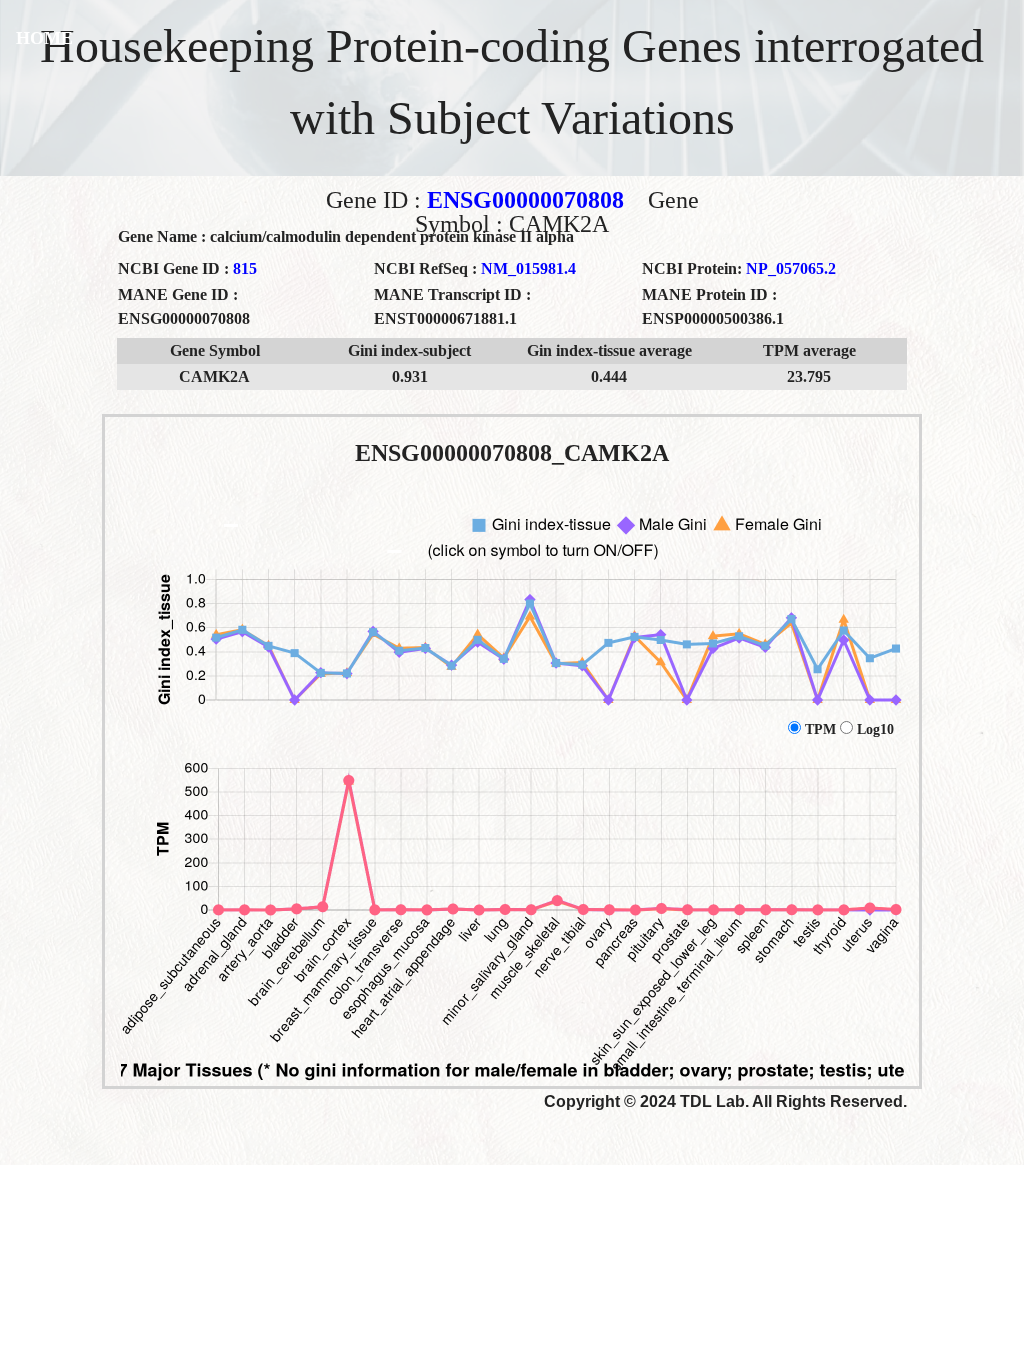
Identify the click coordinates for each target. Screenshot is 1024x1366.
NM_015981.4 (528, 268)
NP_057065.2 (791, 268)
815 (245, 268)
